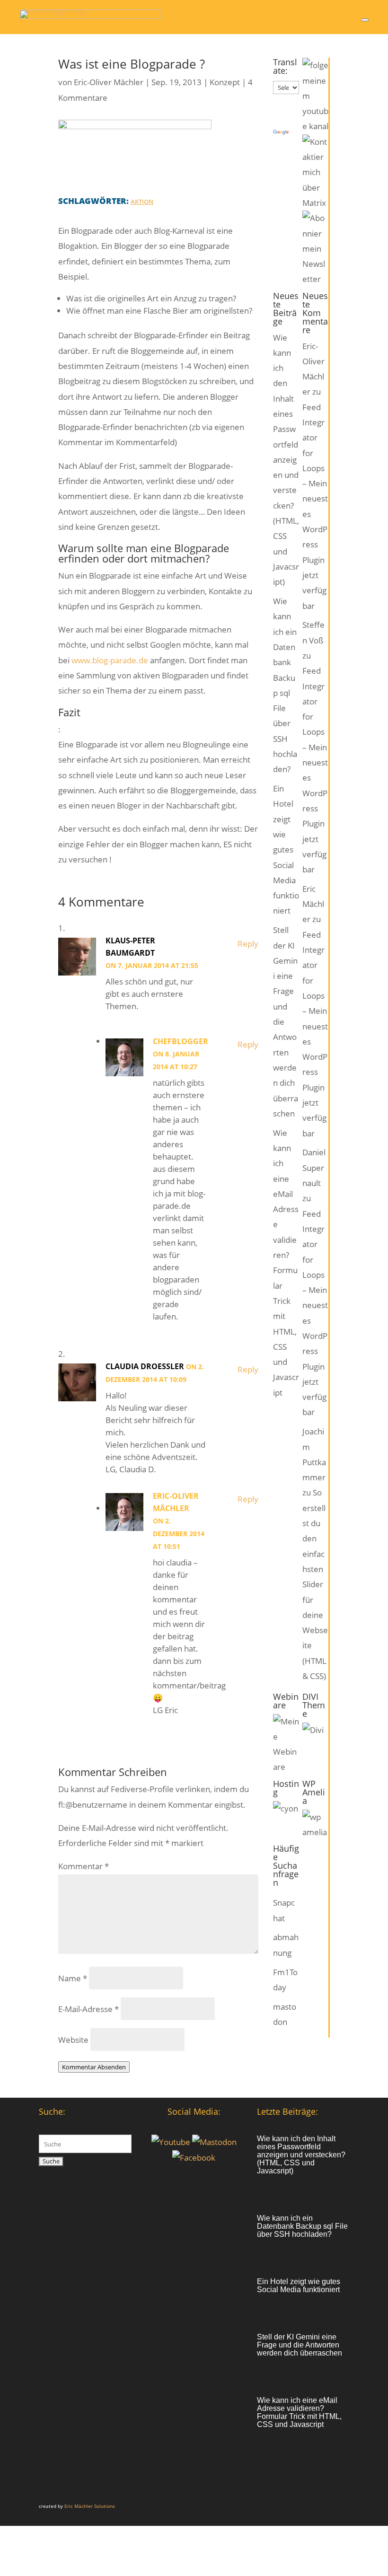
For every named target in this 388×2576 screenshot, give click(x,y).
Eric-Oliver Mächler (109, 82)
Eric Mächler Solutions (90, 2506)
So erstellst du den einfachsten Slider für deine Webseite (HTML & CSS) (315, 1584)
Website (73, 2040)
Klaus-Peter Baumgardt (130, 947)
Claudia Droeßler (145, 1366)
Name (73, 1978)
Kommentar (84, 1866)
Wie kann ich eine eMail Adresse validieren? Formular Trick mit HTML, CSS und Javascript (299, 2412)
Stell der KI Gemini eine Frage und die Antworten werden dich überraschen (300, 2345)
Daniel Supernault (314, 1168)
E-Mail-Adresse (88, 2009)
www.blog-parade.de (110, 660)
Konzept (225, 82)
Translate (307, 133)
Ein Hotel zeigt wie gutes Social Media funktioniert (286, 849)
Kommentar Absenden (94, 2067)
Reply (248, 944)
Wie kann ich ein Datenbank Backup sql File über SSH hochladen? (302, 2226)
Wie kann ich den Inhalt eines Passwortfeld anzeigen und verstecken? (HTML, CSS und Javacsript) (286, 460)
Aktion (142, 202)
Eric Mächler (313, 904)
